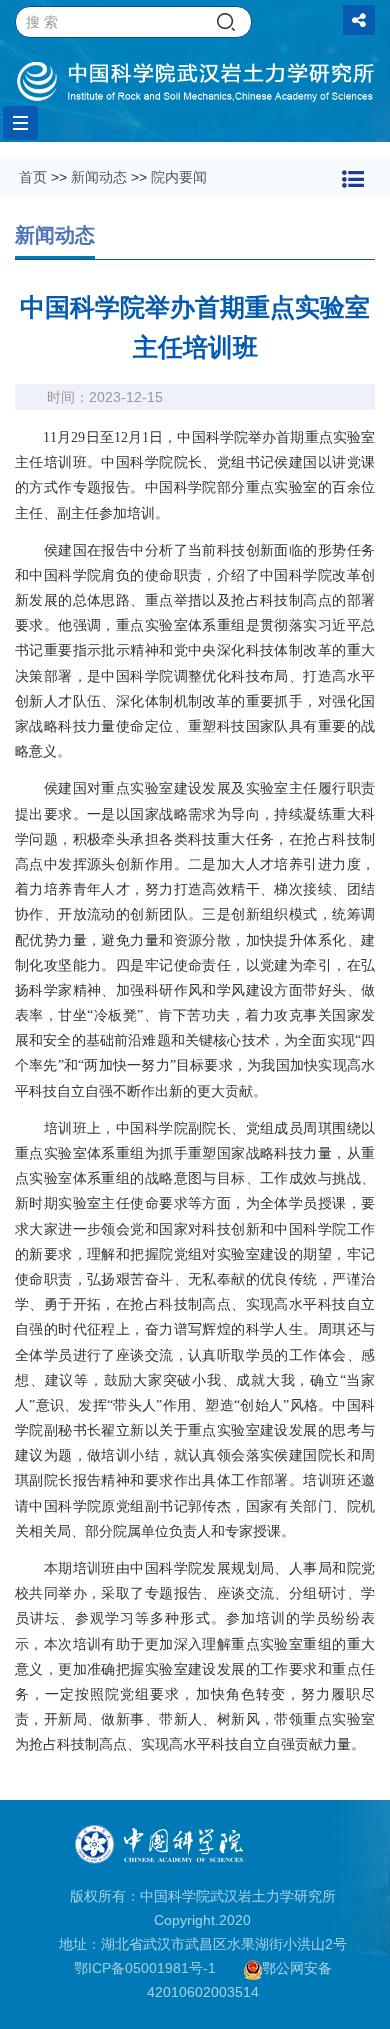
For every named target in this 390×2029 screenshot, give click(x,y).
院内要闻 (179, 177)
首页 (33, 177)
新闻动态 (99, 177)
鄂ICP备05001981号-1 (145, 1968)
